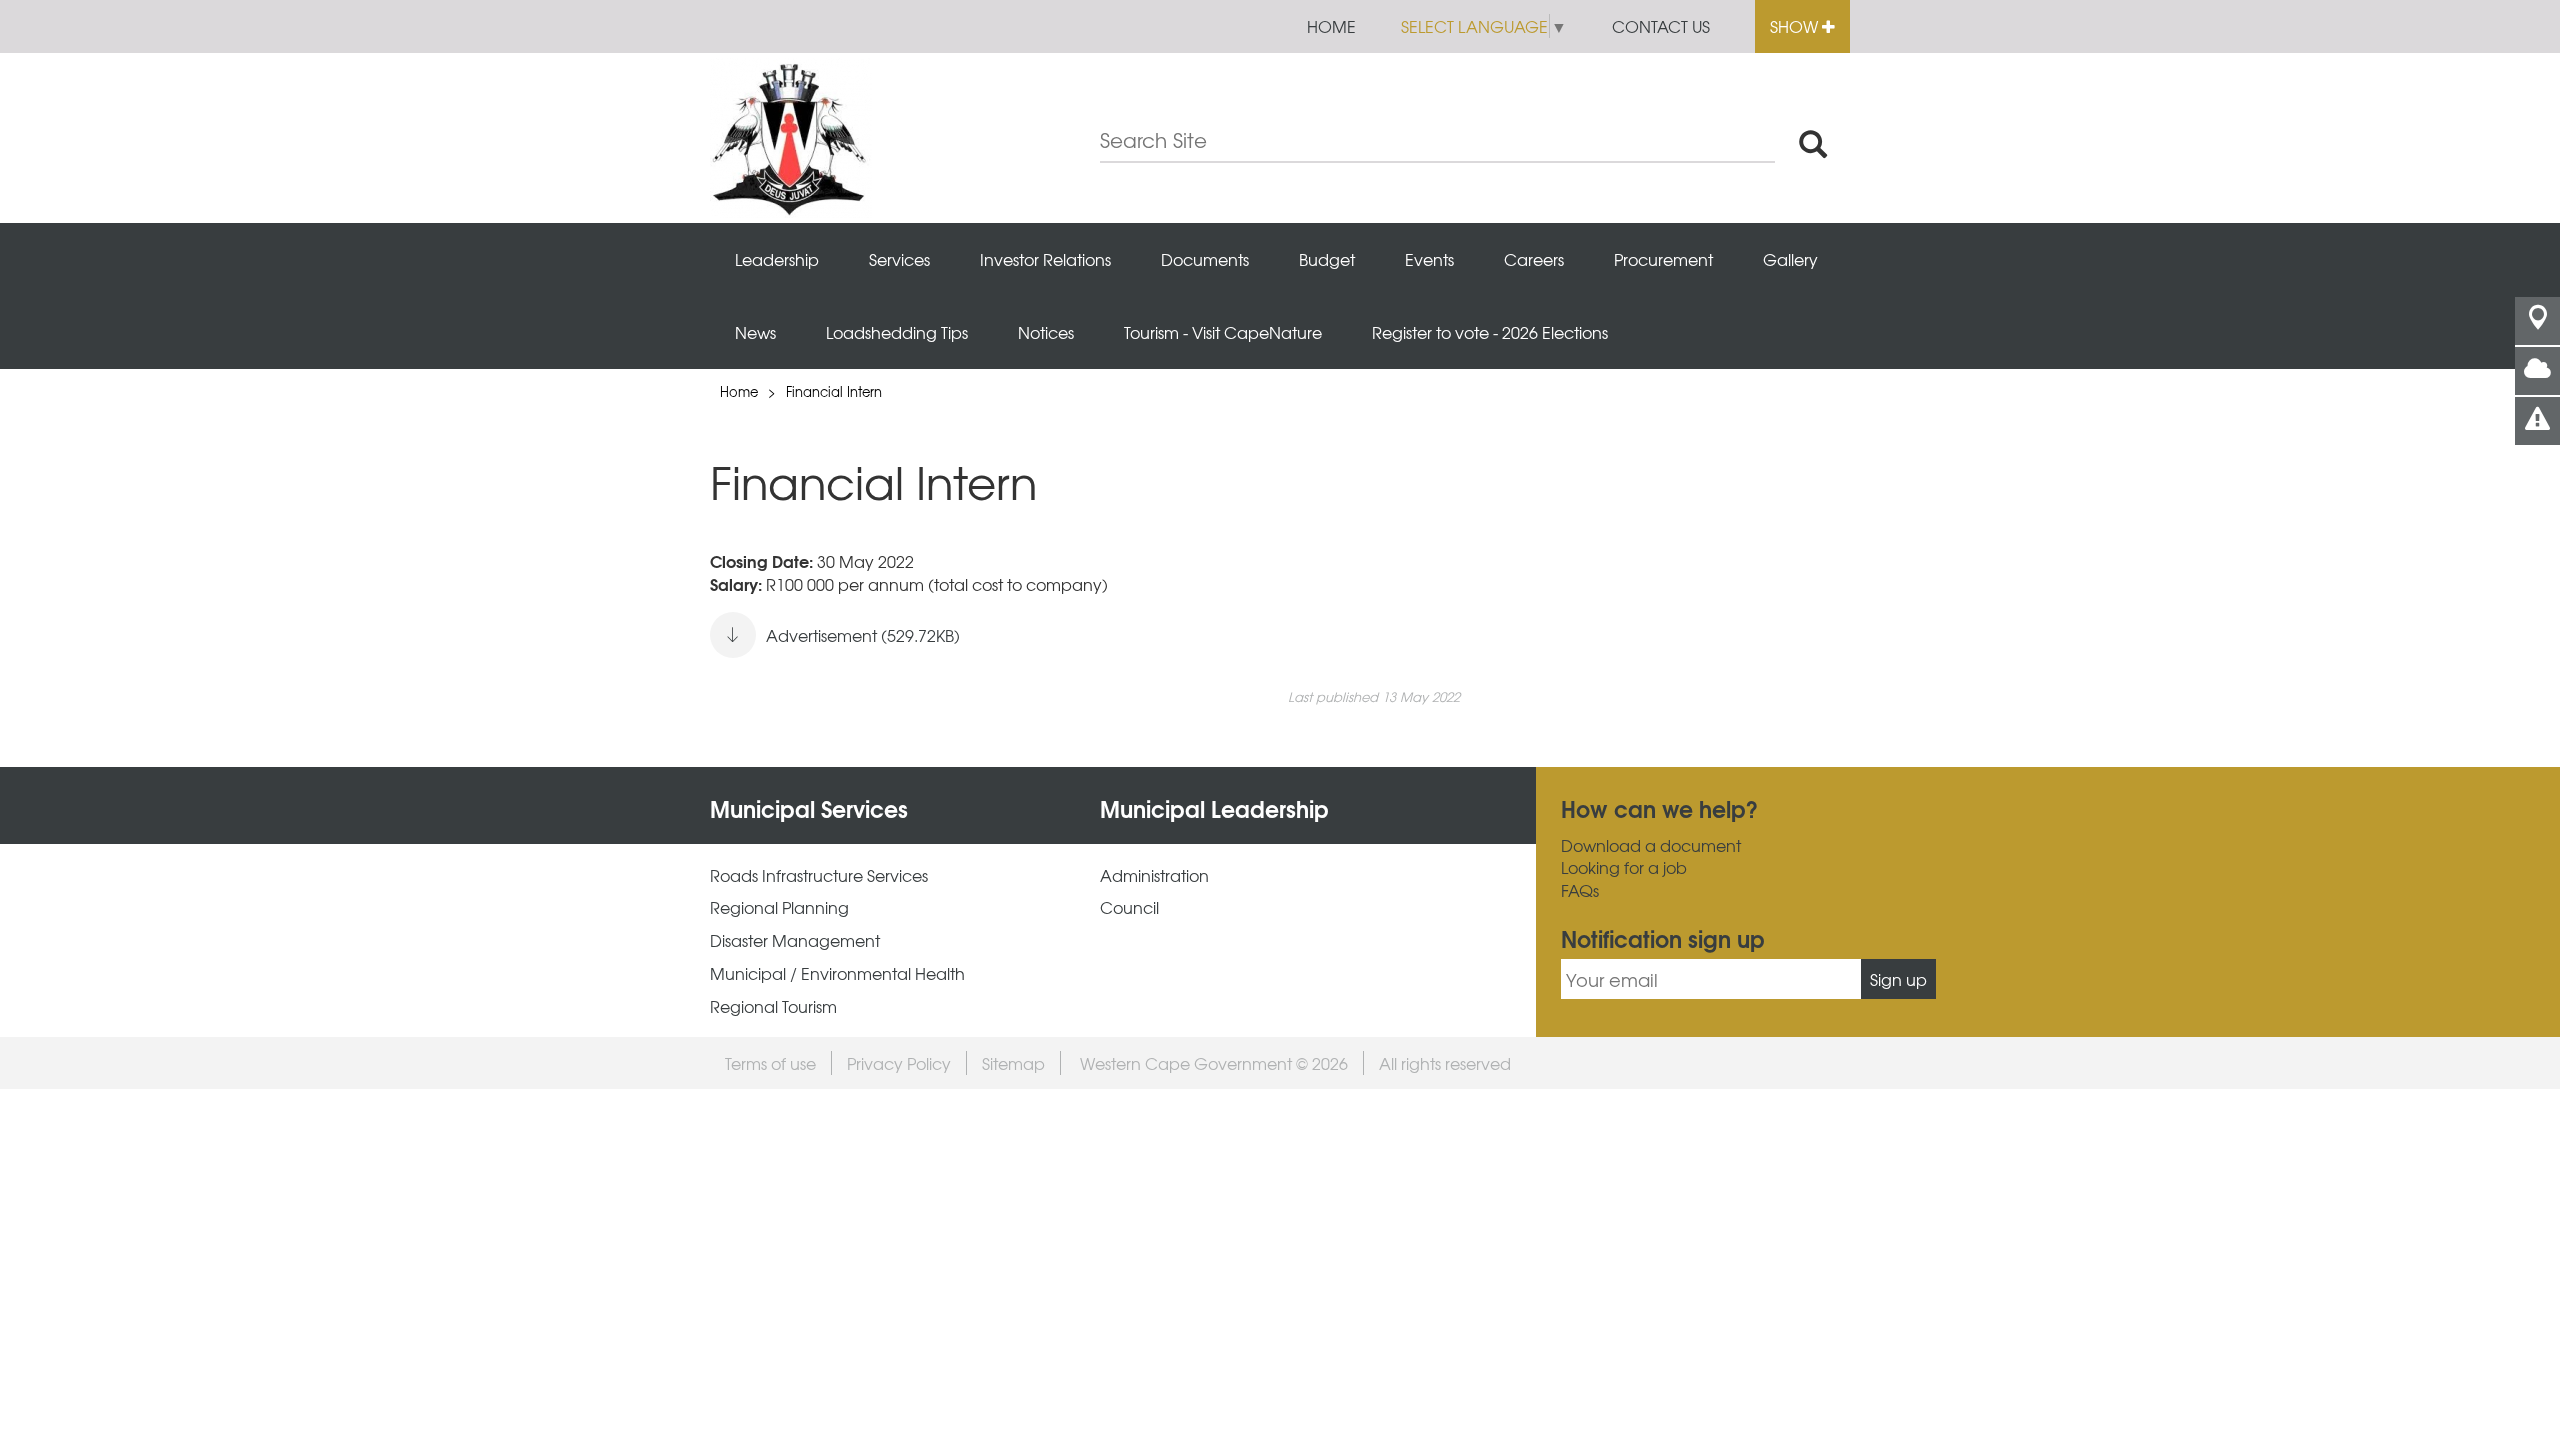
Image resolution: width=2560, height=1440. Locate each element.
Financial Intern (834, 391)
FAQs (1580, 890)
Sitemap (1013, 1063)
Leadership (777, 259)
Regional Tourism (773, 1006)
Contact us (1661, 26)
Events (1429, 259)
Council (1129, 907)
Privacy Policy (899, 1063)
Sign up (1898, 979)
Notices (1046, 332)
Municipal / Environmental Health (837, 973)
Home (1331, 26)
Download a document (1651, 845)
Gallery (1790, 259)
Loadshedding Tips (897, 332)
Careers (1534, 259)
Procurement (1663, 259)
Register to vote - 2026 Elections (1490, 332)
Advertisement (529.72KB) (863, 635)
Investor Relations (1045, 259)
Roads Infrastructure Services (819, 875)
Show (1796, 26)
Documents (1205, 259)
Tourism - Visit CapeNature (1223, 332)
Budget (1327, 259)
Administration (1154, 875)
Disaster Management (795, 940)
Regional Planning (779, 907)
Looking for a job (1624, 867)
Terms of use (770, 1063)
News (755, 332)
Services (899, 259)
